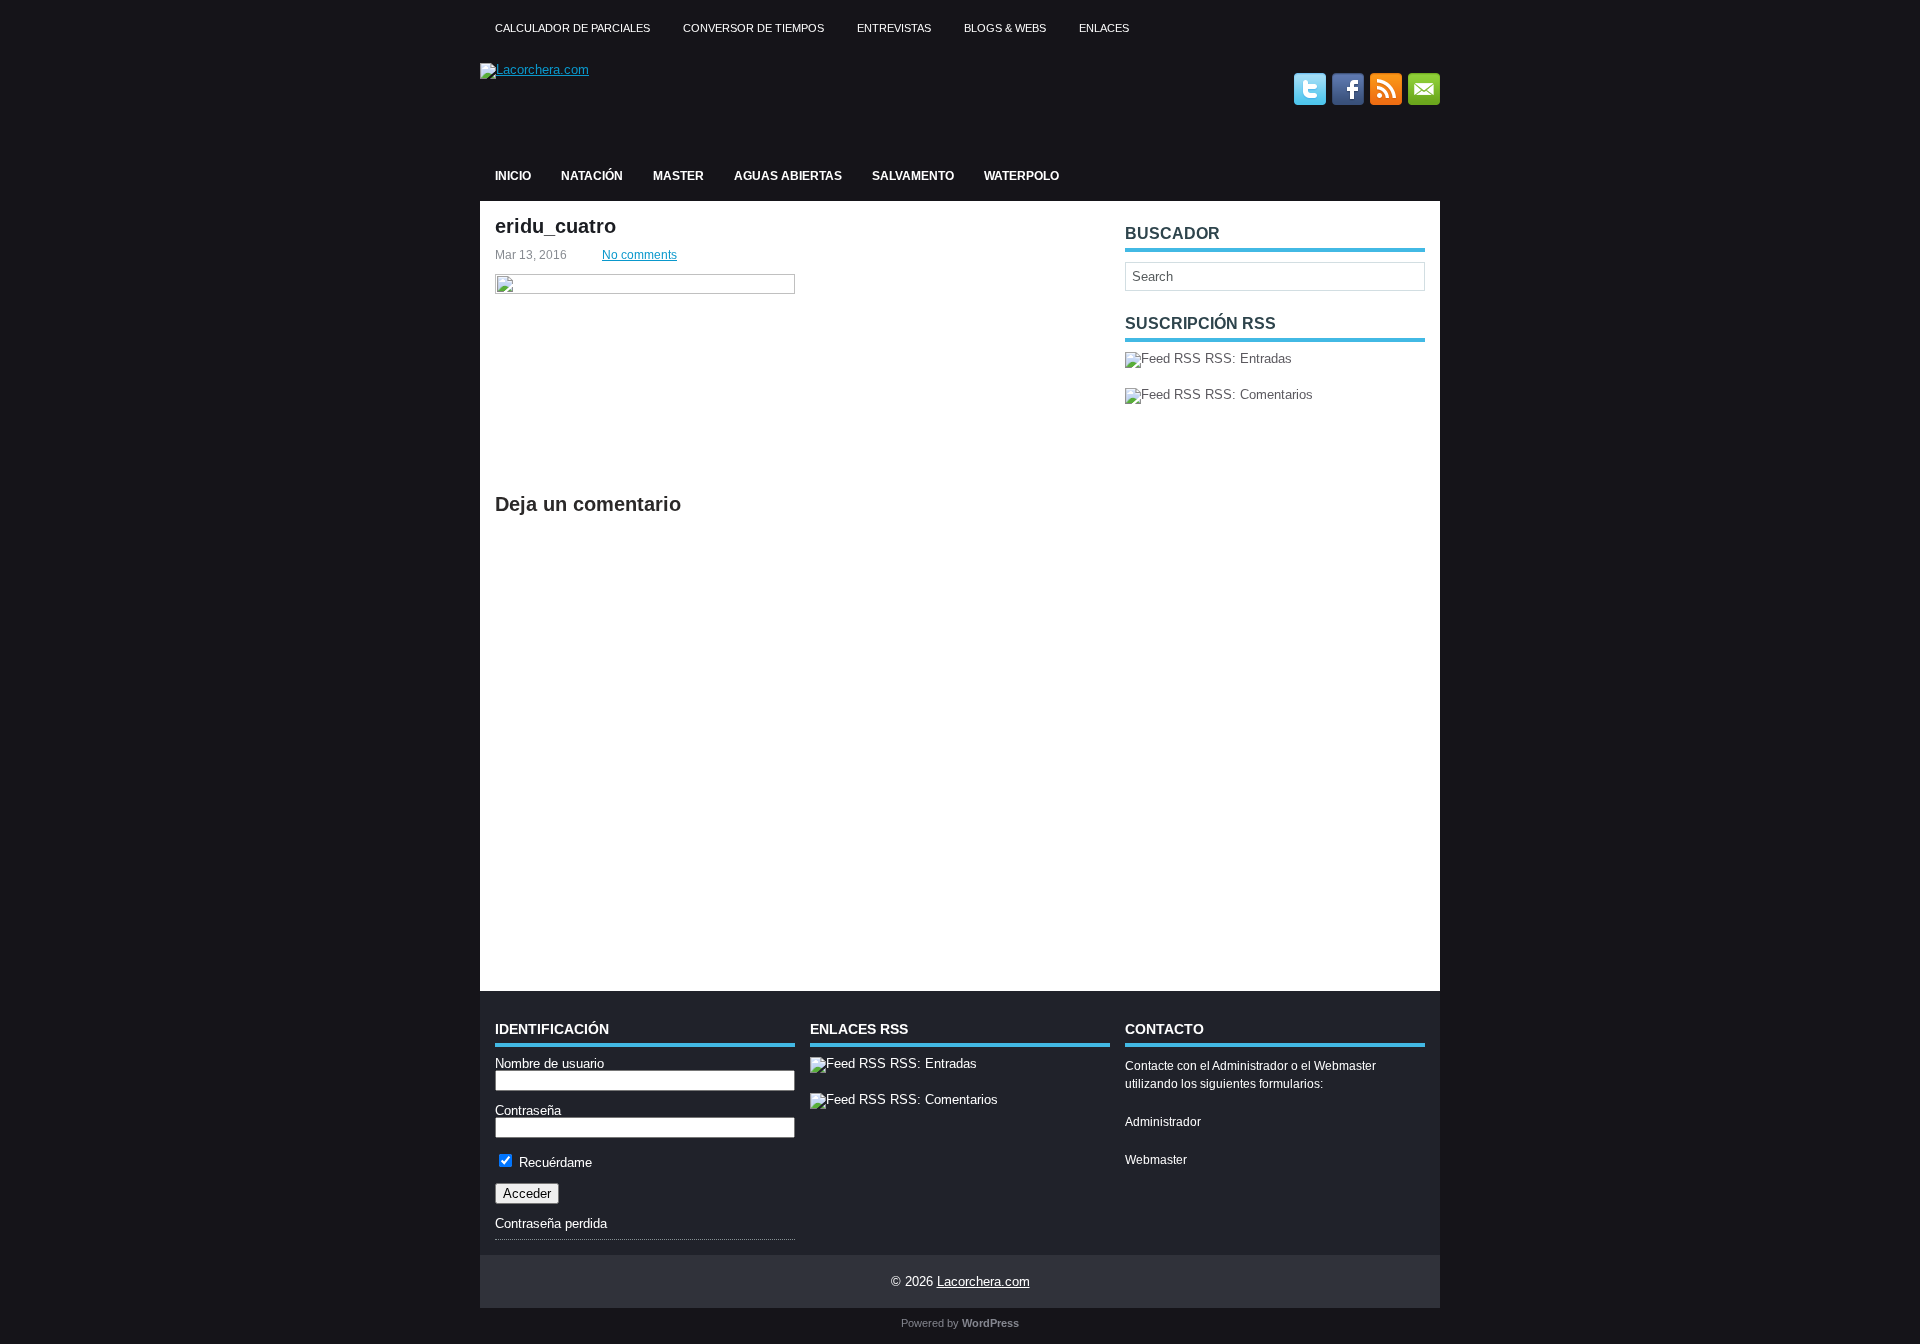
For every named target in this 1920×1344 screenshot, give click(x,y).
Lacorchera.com (983, 1281)
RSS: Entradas (1246, 358)
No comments (639, 255)
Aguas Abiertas (788, 176)
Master (678, 176)
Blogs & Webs (1005, 28)
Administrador (1163, 1122)
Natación (592, 176)
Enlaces (1104, 28)
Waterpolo (1021, 176)
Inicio (513, 176)
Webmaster (1156, 1160)
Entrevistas (894, 28)
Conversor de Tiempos (753, 28)
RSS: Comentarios (1257, 394)
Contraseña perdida (551, 1223)
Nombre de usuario (549, 1063)
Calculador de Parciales (572, 28)
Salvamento (913, 176)
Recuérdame (553, 1162)
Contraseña (528, 1110)
